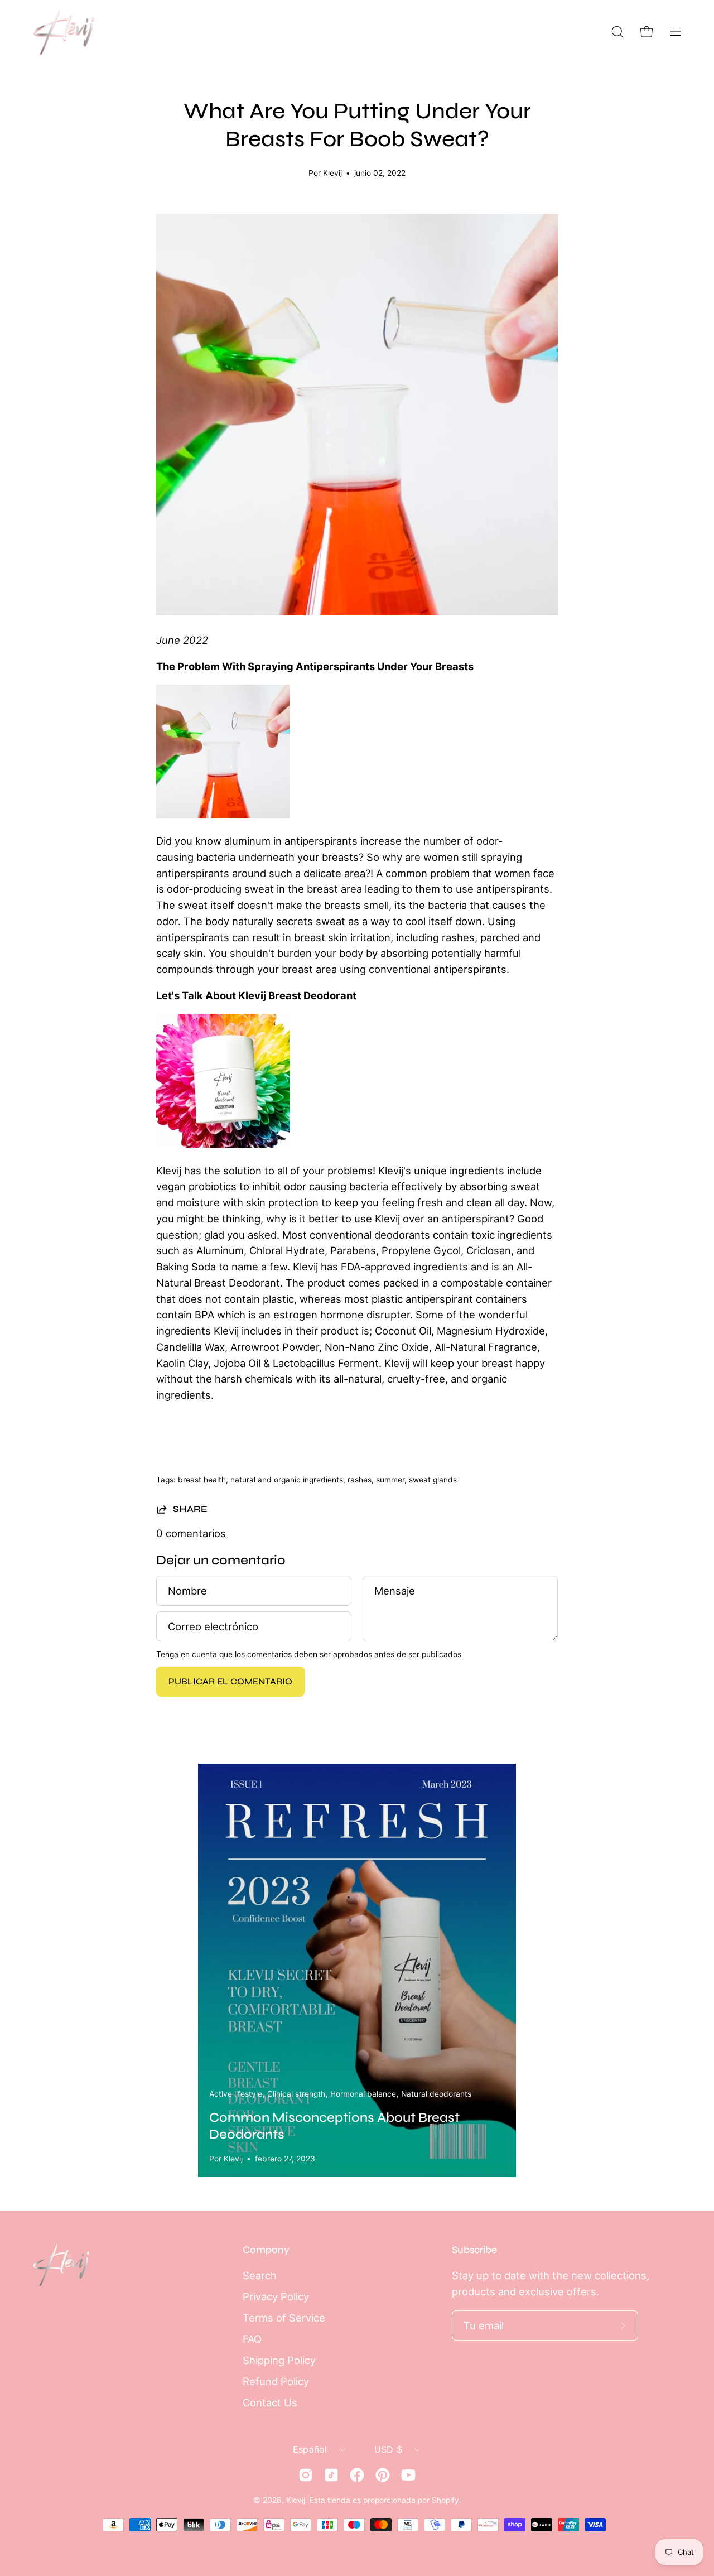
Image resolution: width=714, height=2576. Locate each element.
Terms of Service (284, 2318)
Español (310, 2449)
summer (390, 1480)
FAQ (252, 2339)
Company (266, 2250)
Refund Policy (276, 2381)
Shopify (445, 2500)
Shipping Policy (279, 2360)
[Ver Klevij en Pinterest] (383, 2475)
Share (190, 1509)
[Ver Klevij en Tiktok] (331, 2475)
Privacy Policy (276, 2296)
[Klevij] (64, 32)
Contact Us (270, 2402)
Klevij (296, 2500)
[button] (617, 32)
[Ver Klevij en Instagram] (306, 2475)
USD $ (389, 2449)
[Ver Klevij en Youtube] (408, 2475)
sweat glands (433, 1480)
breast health (202, 1480)
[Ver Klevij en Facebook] (357, 2475)
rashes (360, 1480)
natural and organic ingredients (287, 1480)
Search (260, 2275)
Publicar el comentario (230, 1681)
